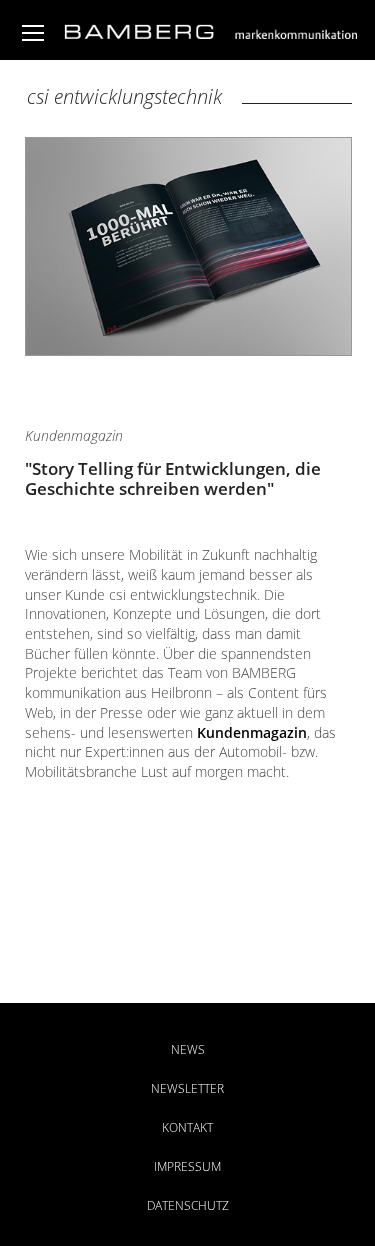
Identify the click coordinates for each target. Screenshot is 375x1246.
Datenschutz (188, 1205)
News (188, 1049)
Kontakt (187, 1127)
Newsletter (187, 1088)
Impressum (187, 1166)
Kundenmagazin (252, 732)
